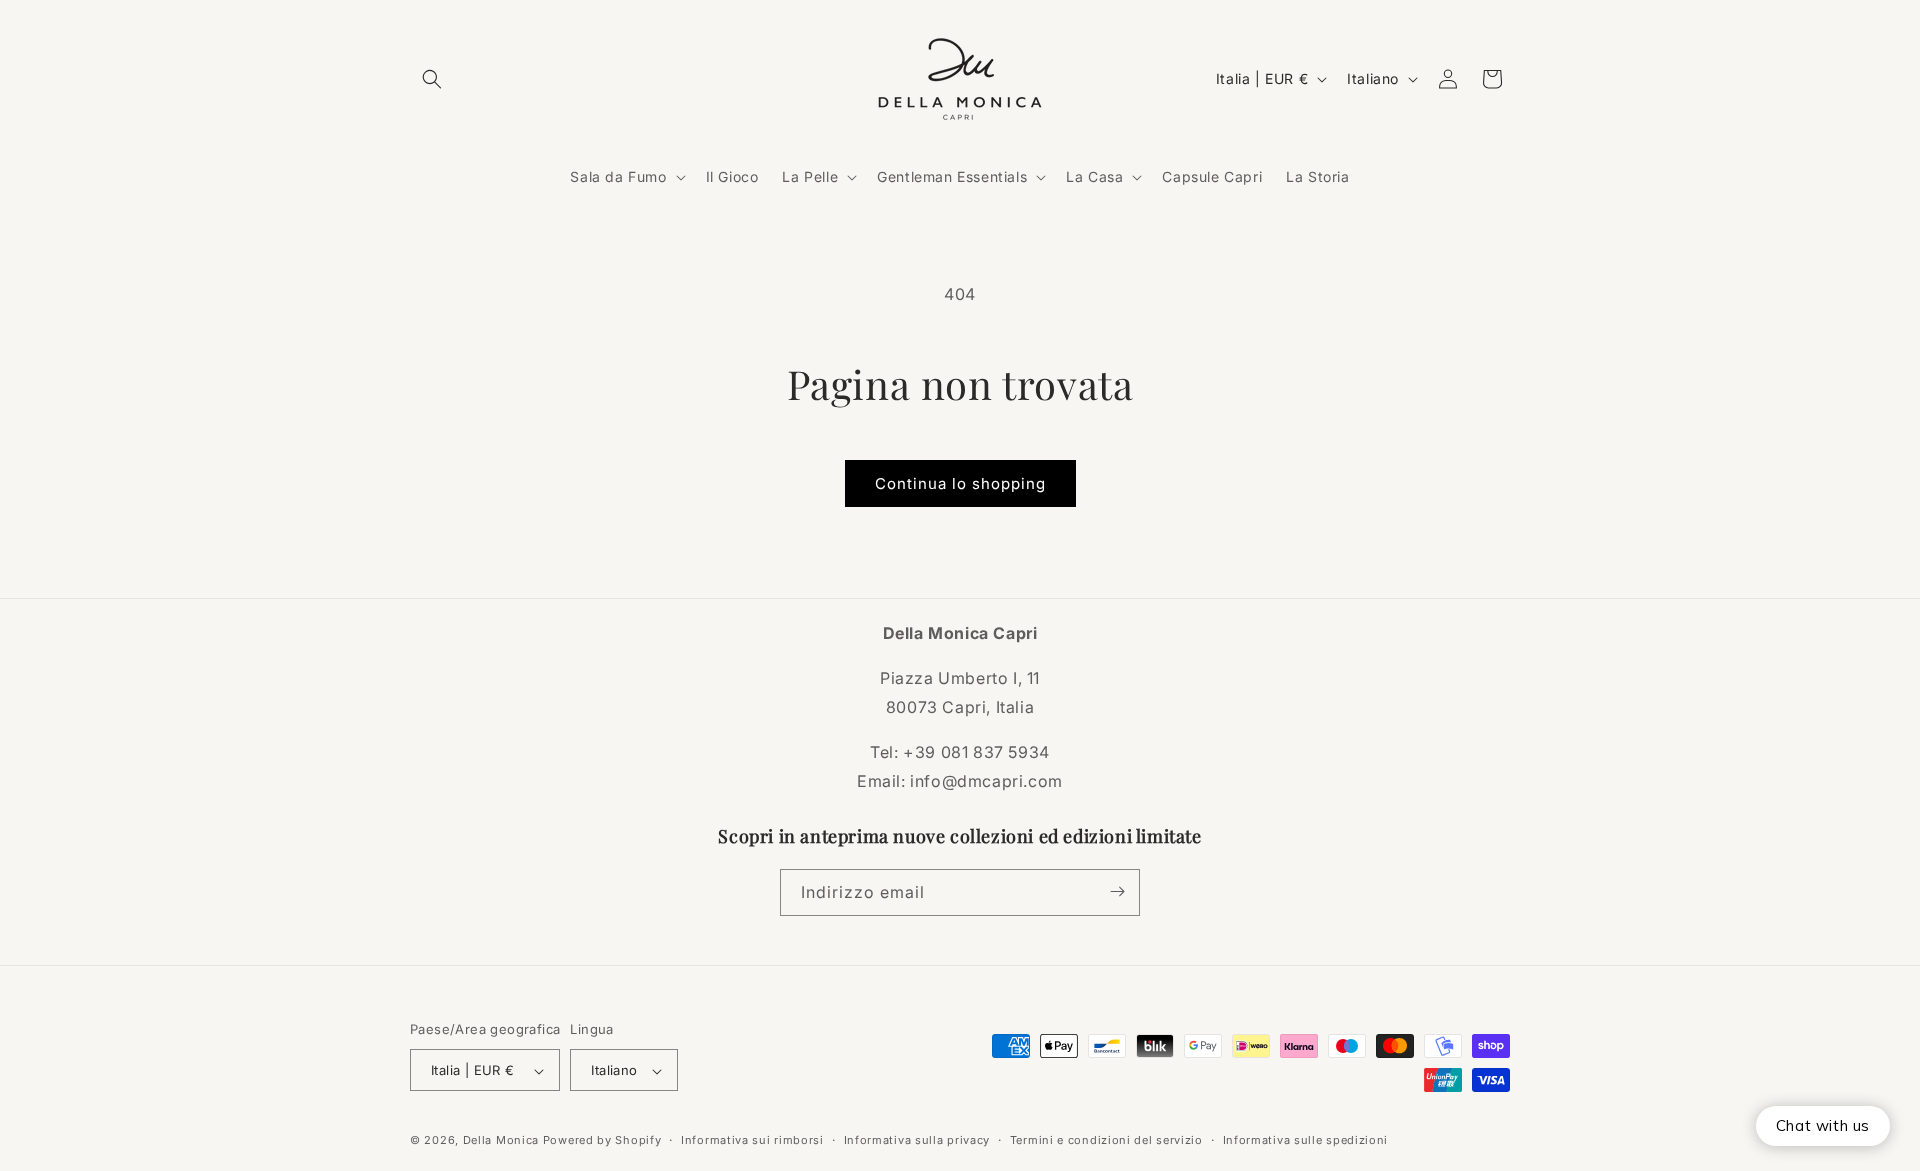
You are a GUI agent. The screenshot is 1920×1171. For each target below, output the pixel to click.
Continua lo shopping (960, 483)
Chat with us (1823, 1125)
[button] (432, 79)
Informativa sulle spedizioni (1306, 1140)
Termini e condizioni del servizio (1106, 1140)
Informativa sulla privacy (917, 1140)
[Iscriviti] (1117, 891)
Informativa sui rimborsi (752, 1140)
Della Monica (501, 1141)
